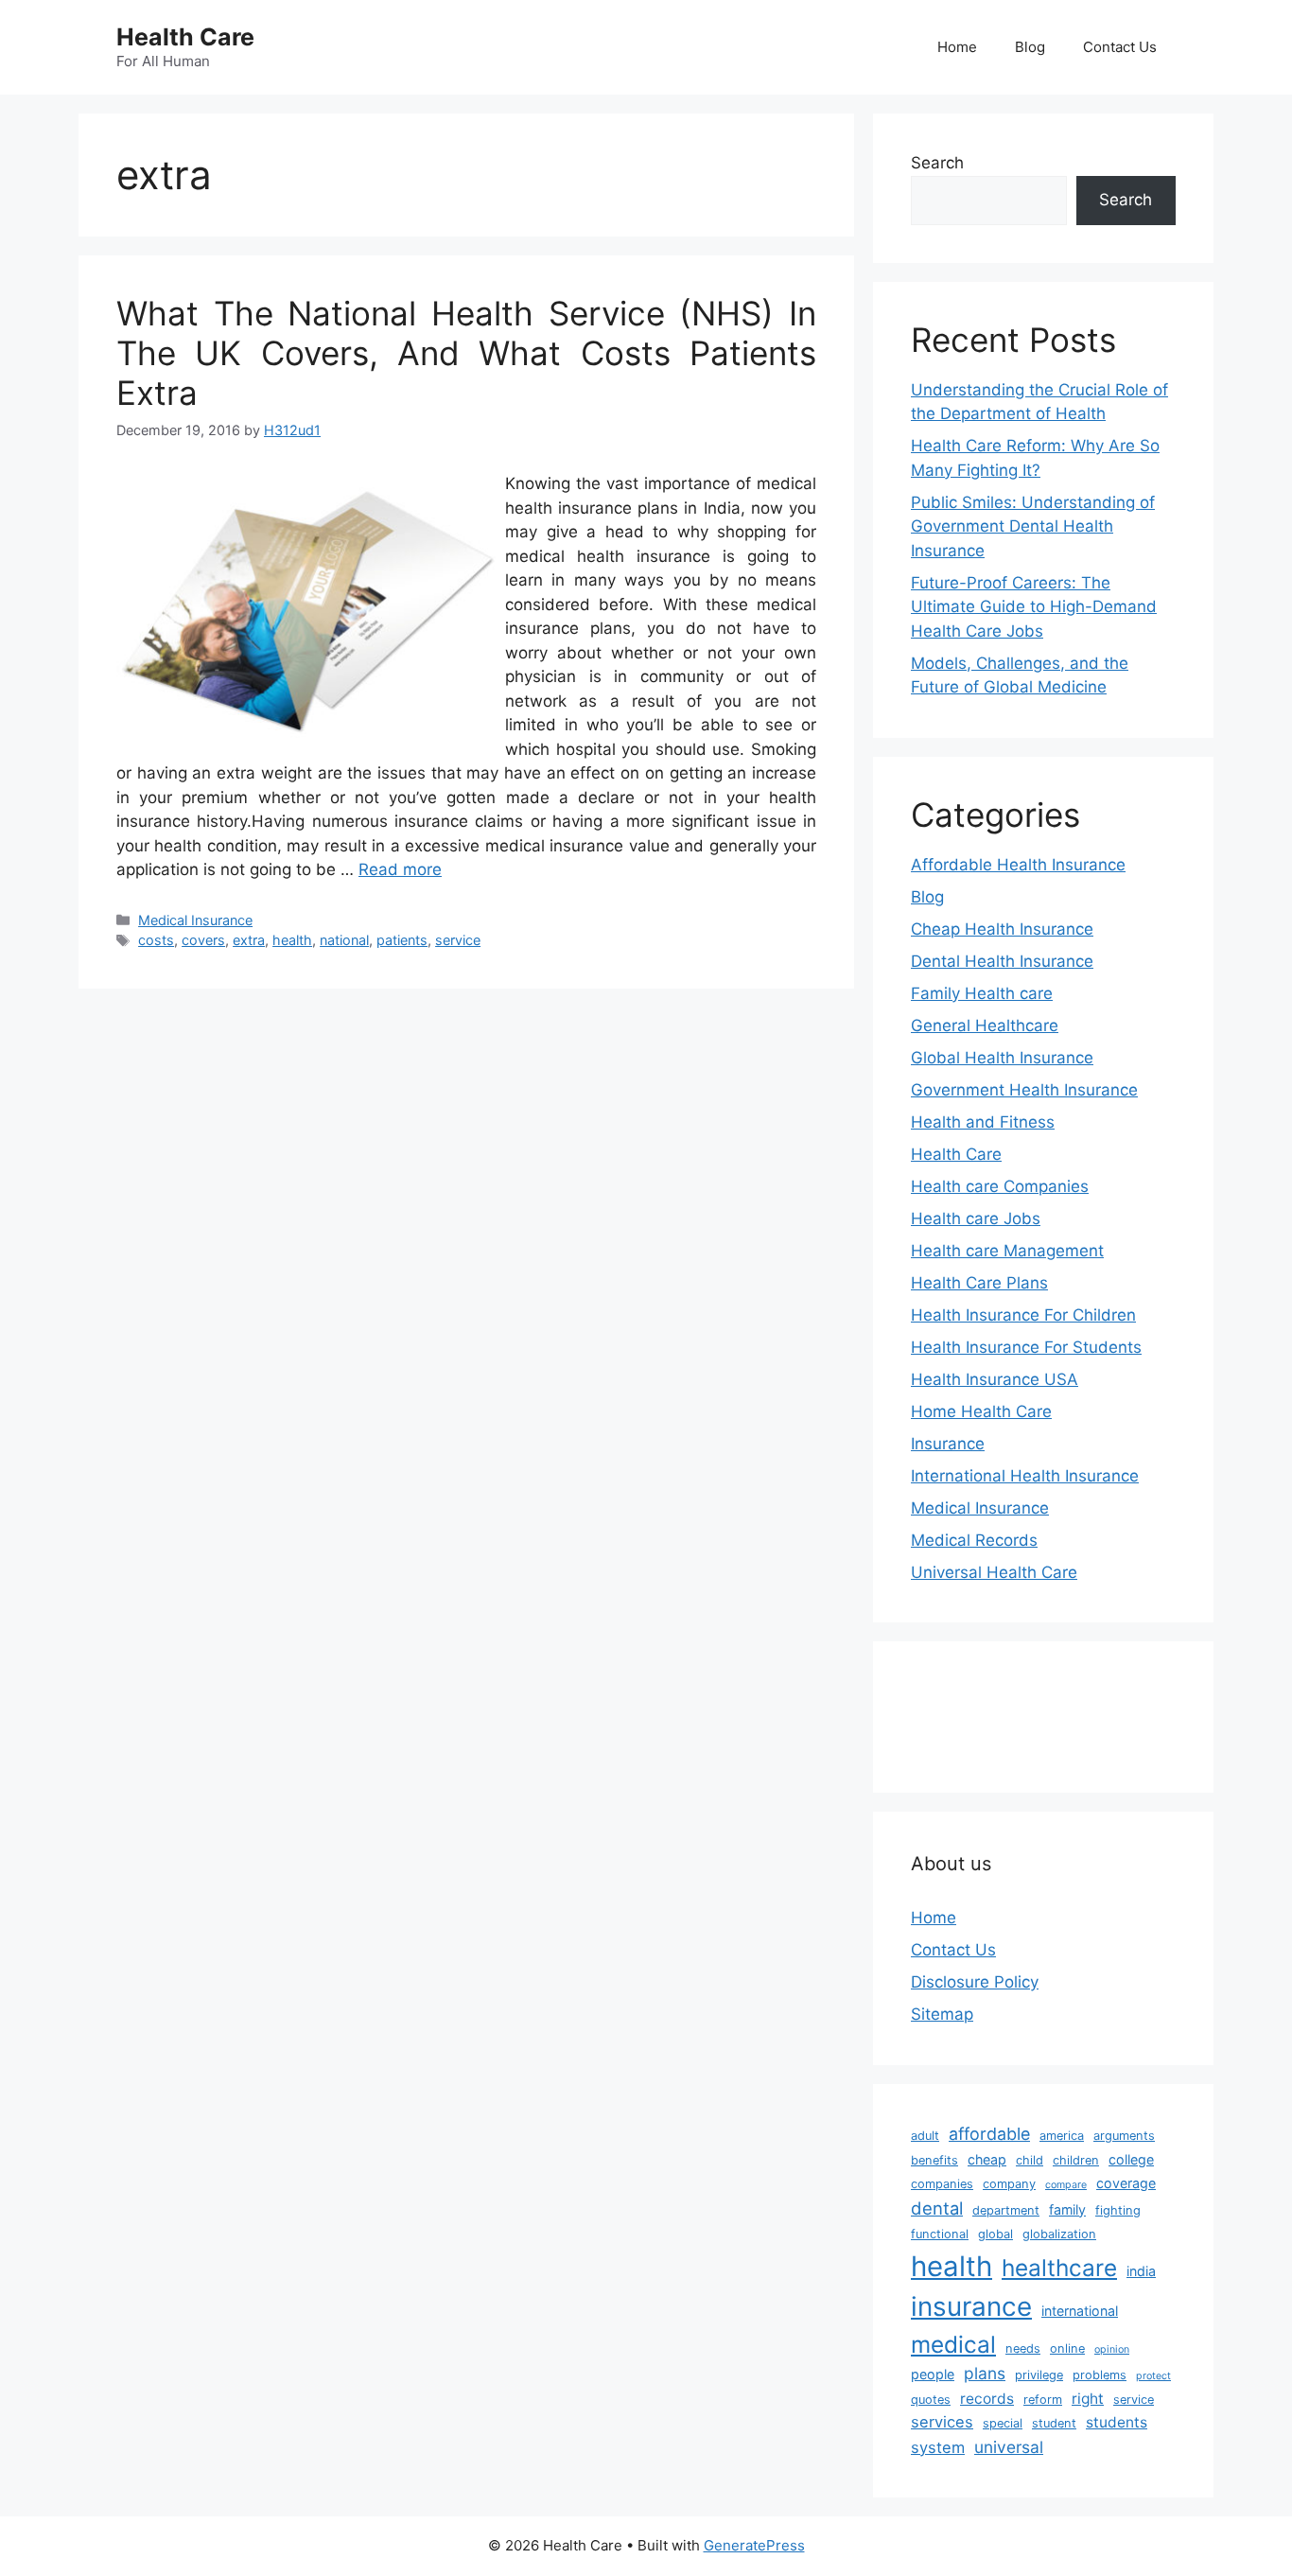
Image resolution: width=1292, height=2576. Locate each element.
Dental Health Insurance (1002, 961)
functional (940, 2234)
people (933, 2374)
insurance (971, 2306)
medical (953, 2344)
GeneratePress (754, 2545)
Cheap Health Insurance (1002, 929)
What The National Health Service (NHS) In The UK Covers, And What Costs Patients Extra (466, 353)
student (1054, 2423)
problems (1100, 2375)
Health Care (185, 37)
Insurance (948, 1444)
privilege (1039, 2375)
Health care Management (1007, 1251)
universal (1009, 2447)
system (938, 2447)
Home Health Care (981, 1411)
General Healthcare (985, 1025)
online (1067, 2348)
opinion (1112, 2349)
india (1141, 2271)
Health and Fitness (983, 1122)
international (1080, 2311)
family (1067, 2209)
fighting (1118, 2210)
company (1009, 2184)
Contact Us (1120, 47)
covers (203, 940)
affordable (989, 2134)
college (1131, 2159)
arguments (1124, 2136)
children (1076, 2160)
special (1003, 2423)
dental (937, 2208)
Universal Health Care (994, 1572)
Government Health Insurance (1024, 1090)
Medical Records (974, 1540)
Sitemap (942, 2014)
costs (156, 940)
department (1006, 2210)
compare (1066, 2185)
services (942, 2422)
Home (957, 47)
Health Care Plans (979, 1283)
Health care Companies (1000, 1186)
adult (925, 2136)
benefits (934, 2160)
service (458, 940)
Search (937, 163)
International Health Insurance (1025, 1476)
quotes (931, 2400)
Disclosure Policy (975, 1982)
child (1030, 2160)
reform (1043, 2400)
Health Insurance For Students (1026, 1347)
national (344, 940)
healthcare (1059, 2268)
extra (249, 940)
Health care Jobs (976, 1218)
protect (1153, 2376)
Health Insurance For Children (1023, 1315)
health (292, 940)
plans (985, 2373)
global (995, 2234)
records (987, 2399)
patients (402, 940)
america (1062, 2136)
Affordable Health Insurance (1018, 865)
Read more (400, 869)
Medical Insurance (195, 920)
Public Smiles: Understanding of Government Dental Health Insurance (1033, 526)
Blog (1030, 47)
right (1088, 2399)
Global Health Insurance (1002, 1058)
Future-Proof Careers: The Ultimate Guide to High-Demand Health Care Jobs (1034, 607)
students (1117, 2422)
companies (942, 2184)
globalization (1059, 2234)
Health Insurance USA (995, 1379)
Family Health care (982, 993)
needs (1023, 2348)
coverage (1126, 2183)
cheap (987, 2159)
